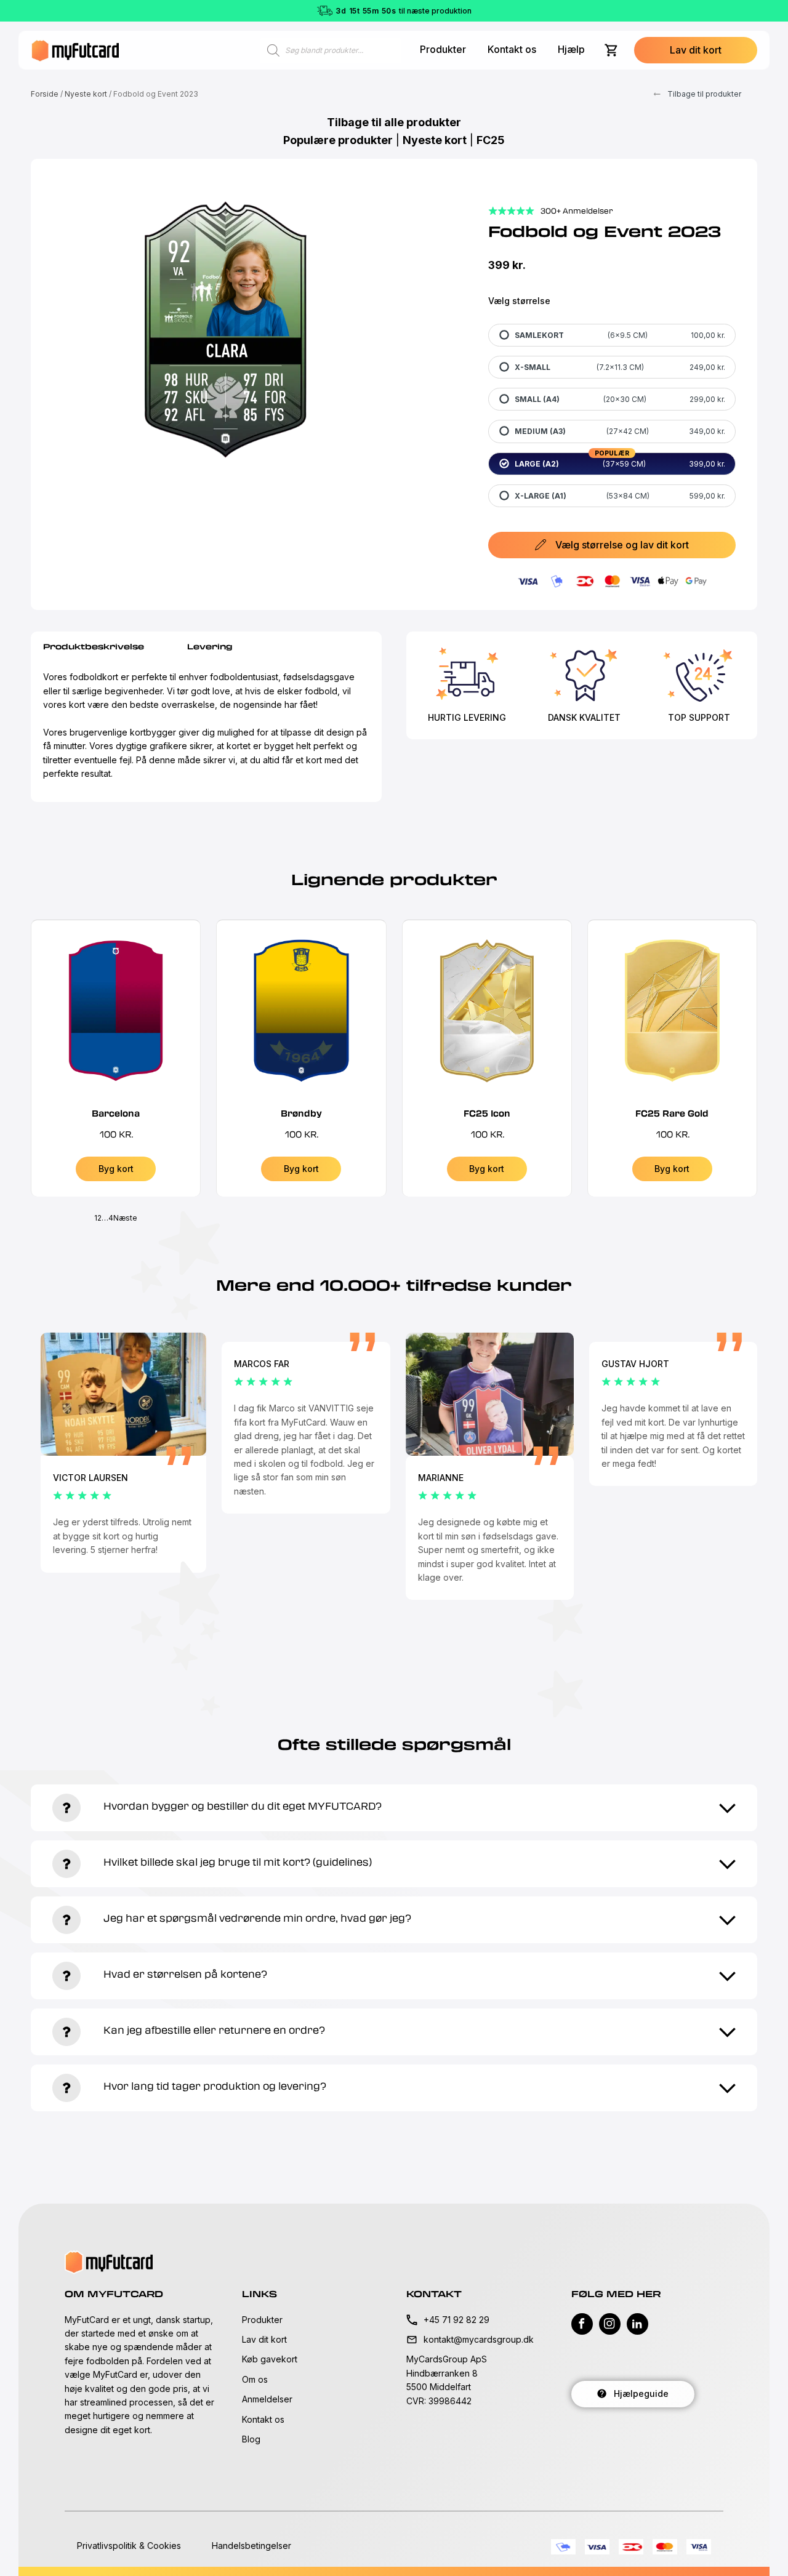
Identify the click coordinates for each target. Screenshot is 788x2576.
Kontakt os (512, 49)
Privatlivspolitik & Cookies (129, 2546)
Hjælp (571, 49)
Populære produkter (338, 140)
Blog (251, 2439)
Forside (45, 94)
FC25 (491, 140)
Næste (125, 1218)
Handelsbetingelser (251, 2546)
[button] (696, 50)
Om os (255, 2379)
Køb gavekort (270, 2359)
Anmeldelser (267, 2399)
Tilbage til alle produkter (394, 122)
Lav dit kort (264, 2339)
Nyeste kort (86, 94)
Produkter (443, 49)
